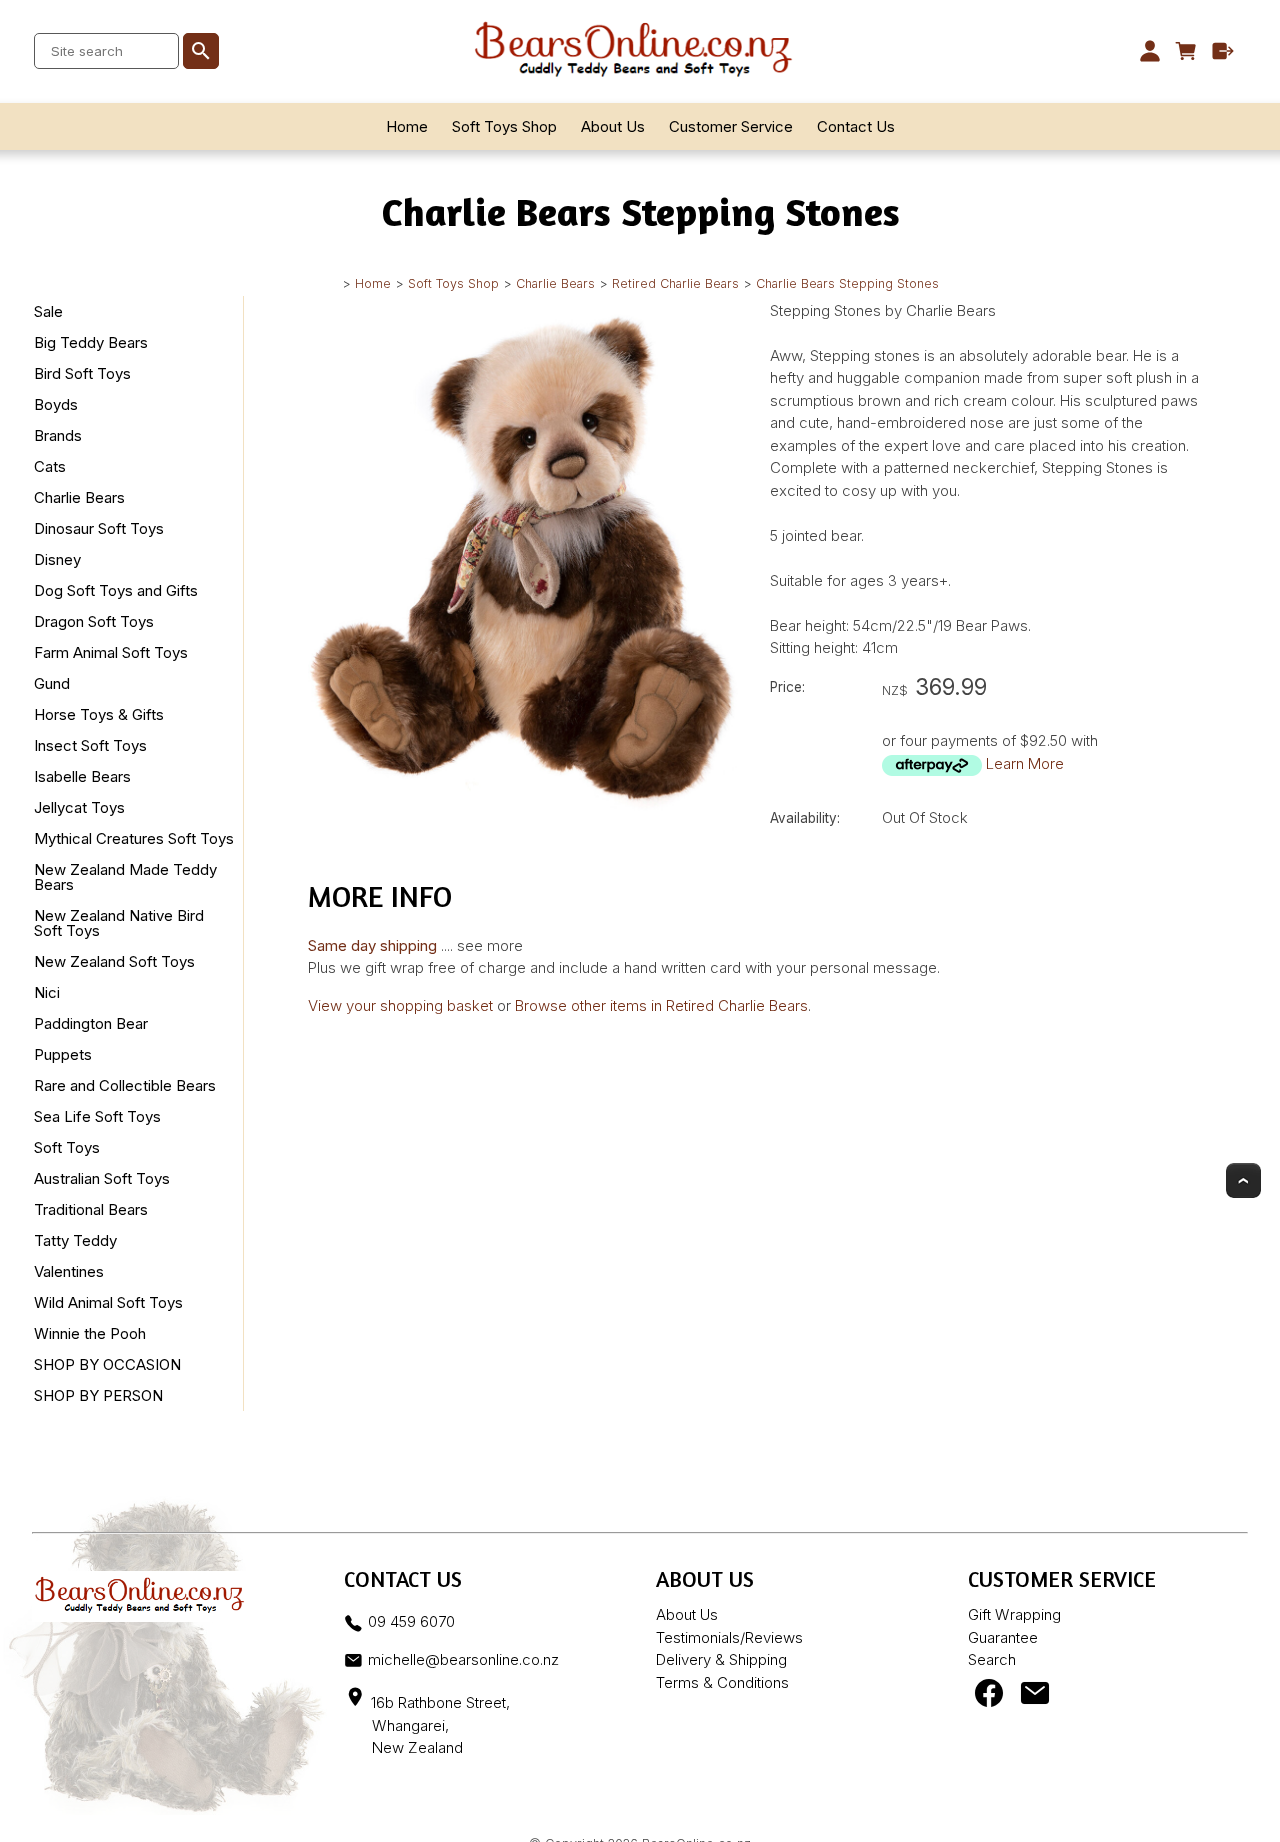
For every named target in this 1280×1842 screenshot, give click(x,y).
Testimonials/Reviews (729, 1637)
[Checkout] (1223, 51)
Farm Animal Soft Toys (111, 652)
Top (1243, 1180)
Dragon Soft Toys (94, 621)
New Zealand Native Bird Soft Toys (119, 923)
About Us (613, 126)
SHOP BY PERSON (98, 1395)
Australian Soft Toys (102, 1178)
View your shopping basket (400, 1005)
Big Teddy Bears (91, 342)
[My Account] (1149, 51)
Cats (50, 466)
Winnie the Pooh (90, 1333)
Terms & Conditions (722, 1682)
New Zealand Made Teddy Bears (125, 877)
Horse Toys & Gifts (99, 714)
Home (407, 126)
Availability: (805, 818)
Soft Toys (67, 1147)
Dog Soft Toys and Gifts (116, 590)
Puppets (63, 1054)
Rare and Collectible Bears (125, 1085)
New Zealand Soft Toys (114, 961)
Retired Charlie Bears (675, 283)
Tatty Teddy (75, 1240)
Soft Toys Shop (504, 126)
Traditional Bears (91, 1209)
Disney (57, 559)
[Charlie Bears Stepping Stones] (523, 805)
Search (992, 1659)
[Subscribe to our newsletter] (1035, 1697)
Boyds (56, 404)
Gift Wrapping (1014, 1614)
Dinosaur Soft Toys (99, 528)
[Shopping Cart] (1186, 51)
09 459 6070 (411, 1621)
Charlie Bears (555, 283)
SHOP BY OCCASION (107, 1364)
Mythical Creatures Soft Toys (134, 838)
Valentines (69, 1271)
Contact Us (856, 126)
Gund (52, 683)
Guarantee (1003, 1637)
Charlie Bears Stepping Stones (847, 283)
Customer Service (731, 126)
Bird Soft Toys (82, 373)
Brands (58, 435)
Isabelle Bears (82, 776)
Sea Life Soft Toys (97, 1116)
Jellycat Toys (79, 807)
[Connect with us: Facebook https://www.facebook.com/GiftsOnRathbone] (989, 1697)
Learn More (1025, 763)
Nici (47, 992)
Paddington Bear (91, 1023)
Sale (48, 311)
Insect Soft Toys (90, 745)
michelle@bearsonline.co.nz (463, 1659)
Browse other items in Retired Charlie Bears (661, 1005)
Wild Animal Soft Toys (108, 1302)
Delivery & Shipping (721, 1659)
